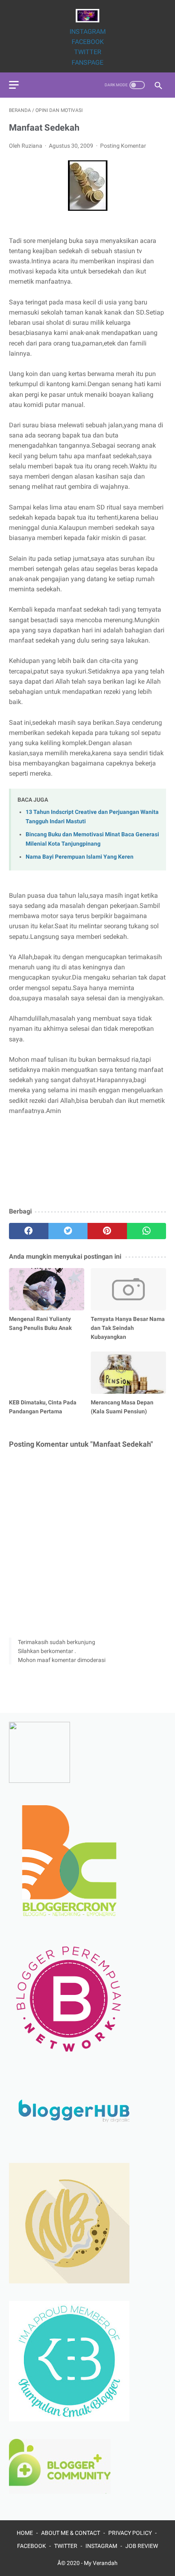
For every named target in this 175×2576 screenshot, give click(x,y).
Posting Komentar (123, 146)
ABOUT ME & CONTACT (71, 2533)
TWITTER (88, 52)
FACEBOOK (88, 42)
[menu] (14, 85)
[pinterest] (107, 1231)
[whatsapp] (147, 1231)
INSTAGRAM (88, 32)
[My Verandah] (87, 16)
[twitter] (68, 1231)
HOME (25, 2533)
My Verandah (101, 2563)
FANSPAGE (87, 62)
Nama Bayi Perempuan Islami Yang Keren (80, 857)
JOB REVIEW (142, 2546)
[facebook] (29, 1231)
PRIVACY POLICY (130, 2533)
